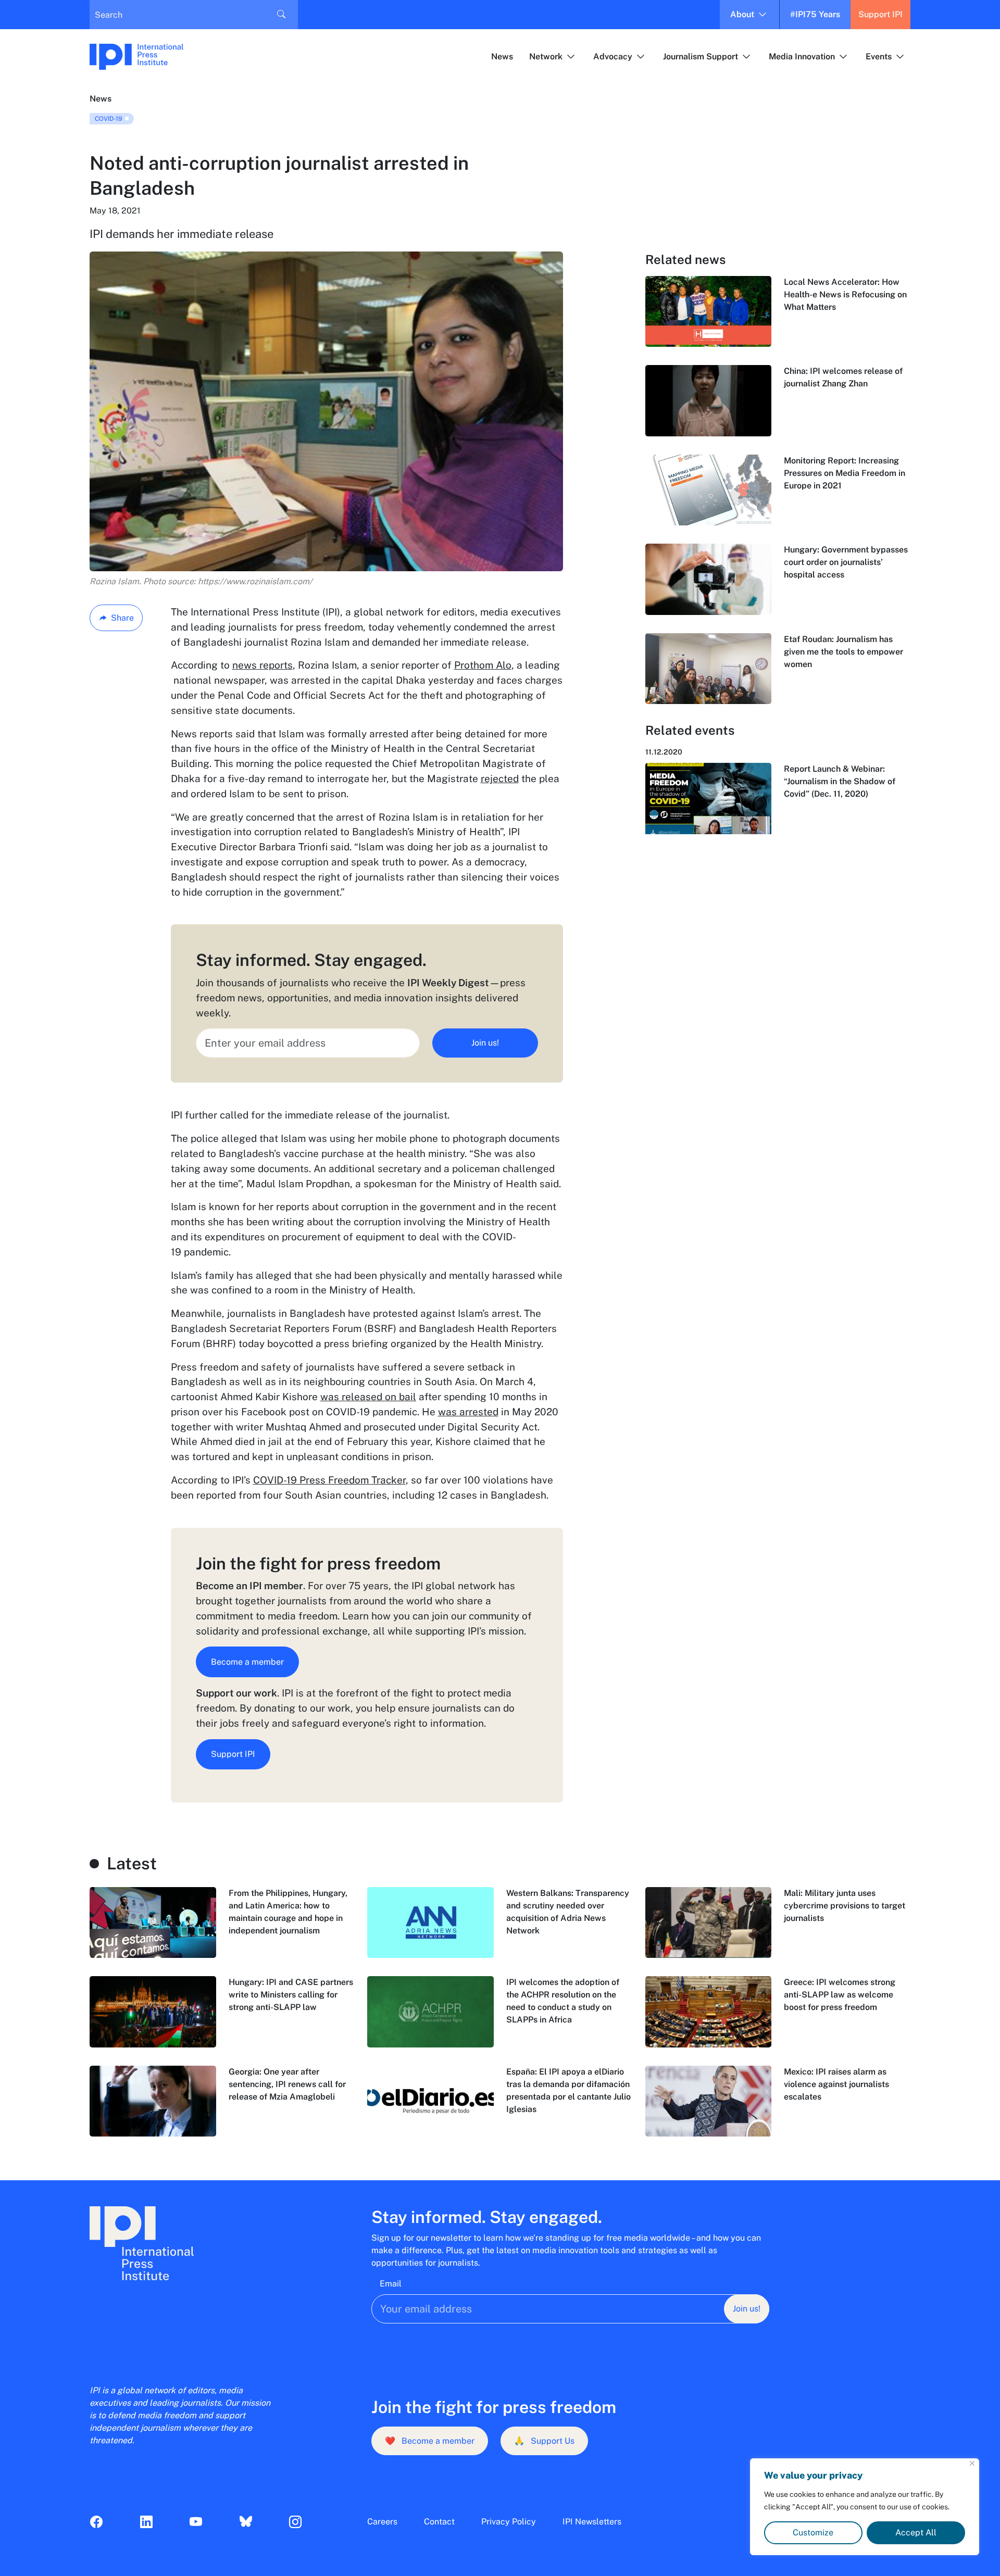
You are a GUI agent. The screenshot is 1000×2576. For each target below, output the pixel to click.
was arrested (468, 1412)
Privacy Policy (509, 2522)
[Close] (972, 2463)
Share (122, 618)
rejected (500, 778)
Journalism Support (701, 56)
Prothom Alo (483, 665)
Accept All (916, 2533)
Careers (382, 2522)
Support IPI (880, 14)
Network (546, 56)
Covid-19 (109, 119)
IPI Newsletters (592, 2522)
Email (391, 2284)
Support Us (544, 2441)
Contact (439, 2522)
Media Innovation (802, 56)
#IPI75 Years (815, 14)
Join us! (485, 1043)
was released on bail (368, 1397)
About (742, 14)
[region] (865, 2507)
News (502, 56)
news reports (262, 665)
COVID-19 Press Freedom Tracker (329, 1480)
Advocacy (613, 56)
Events (879, 56)
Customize (813, 2533)
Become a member (247, 1662)
